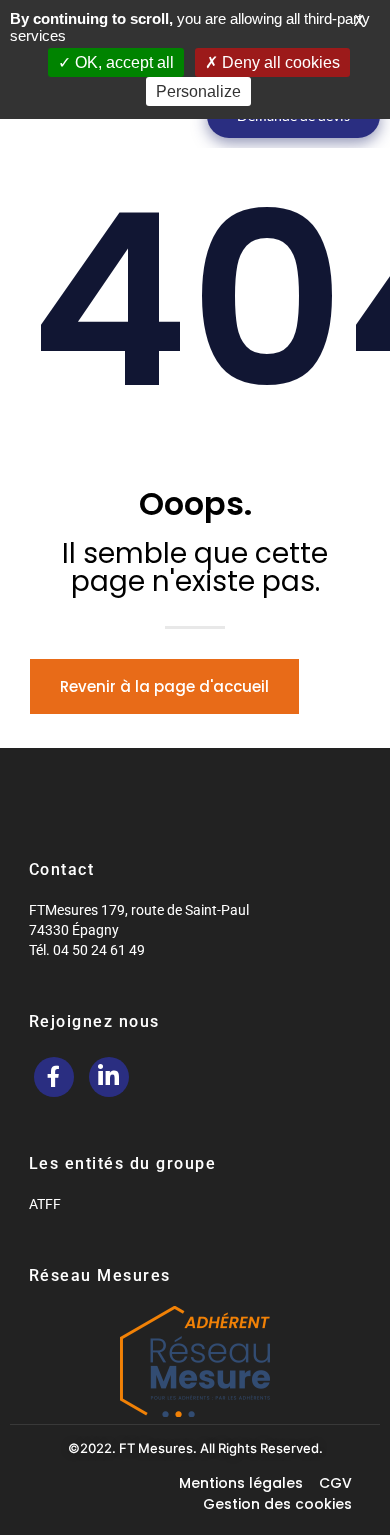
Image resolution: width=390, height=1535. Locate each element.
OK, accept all (122, 62)
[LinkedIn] (109, 1077)
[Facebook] (54, 1077)
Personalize (198, 91)
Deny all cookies (279, 62)
